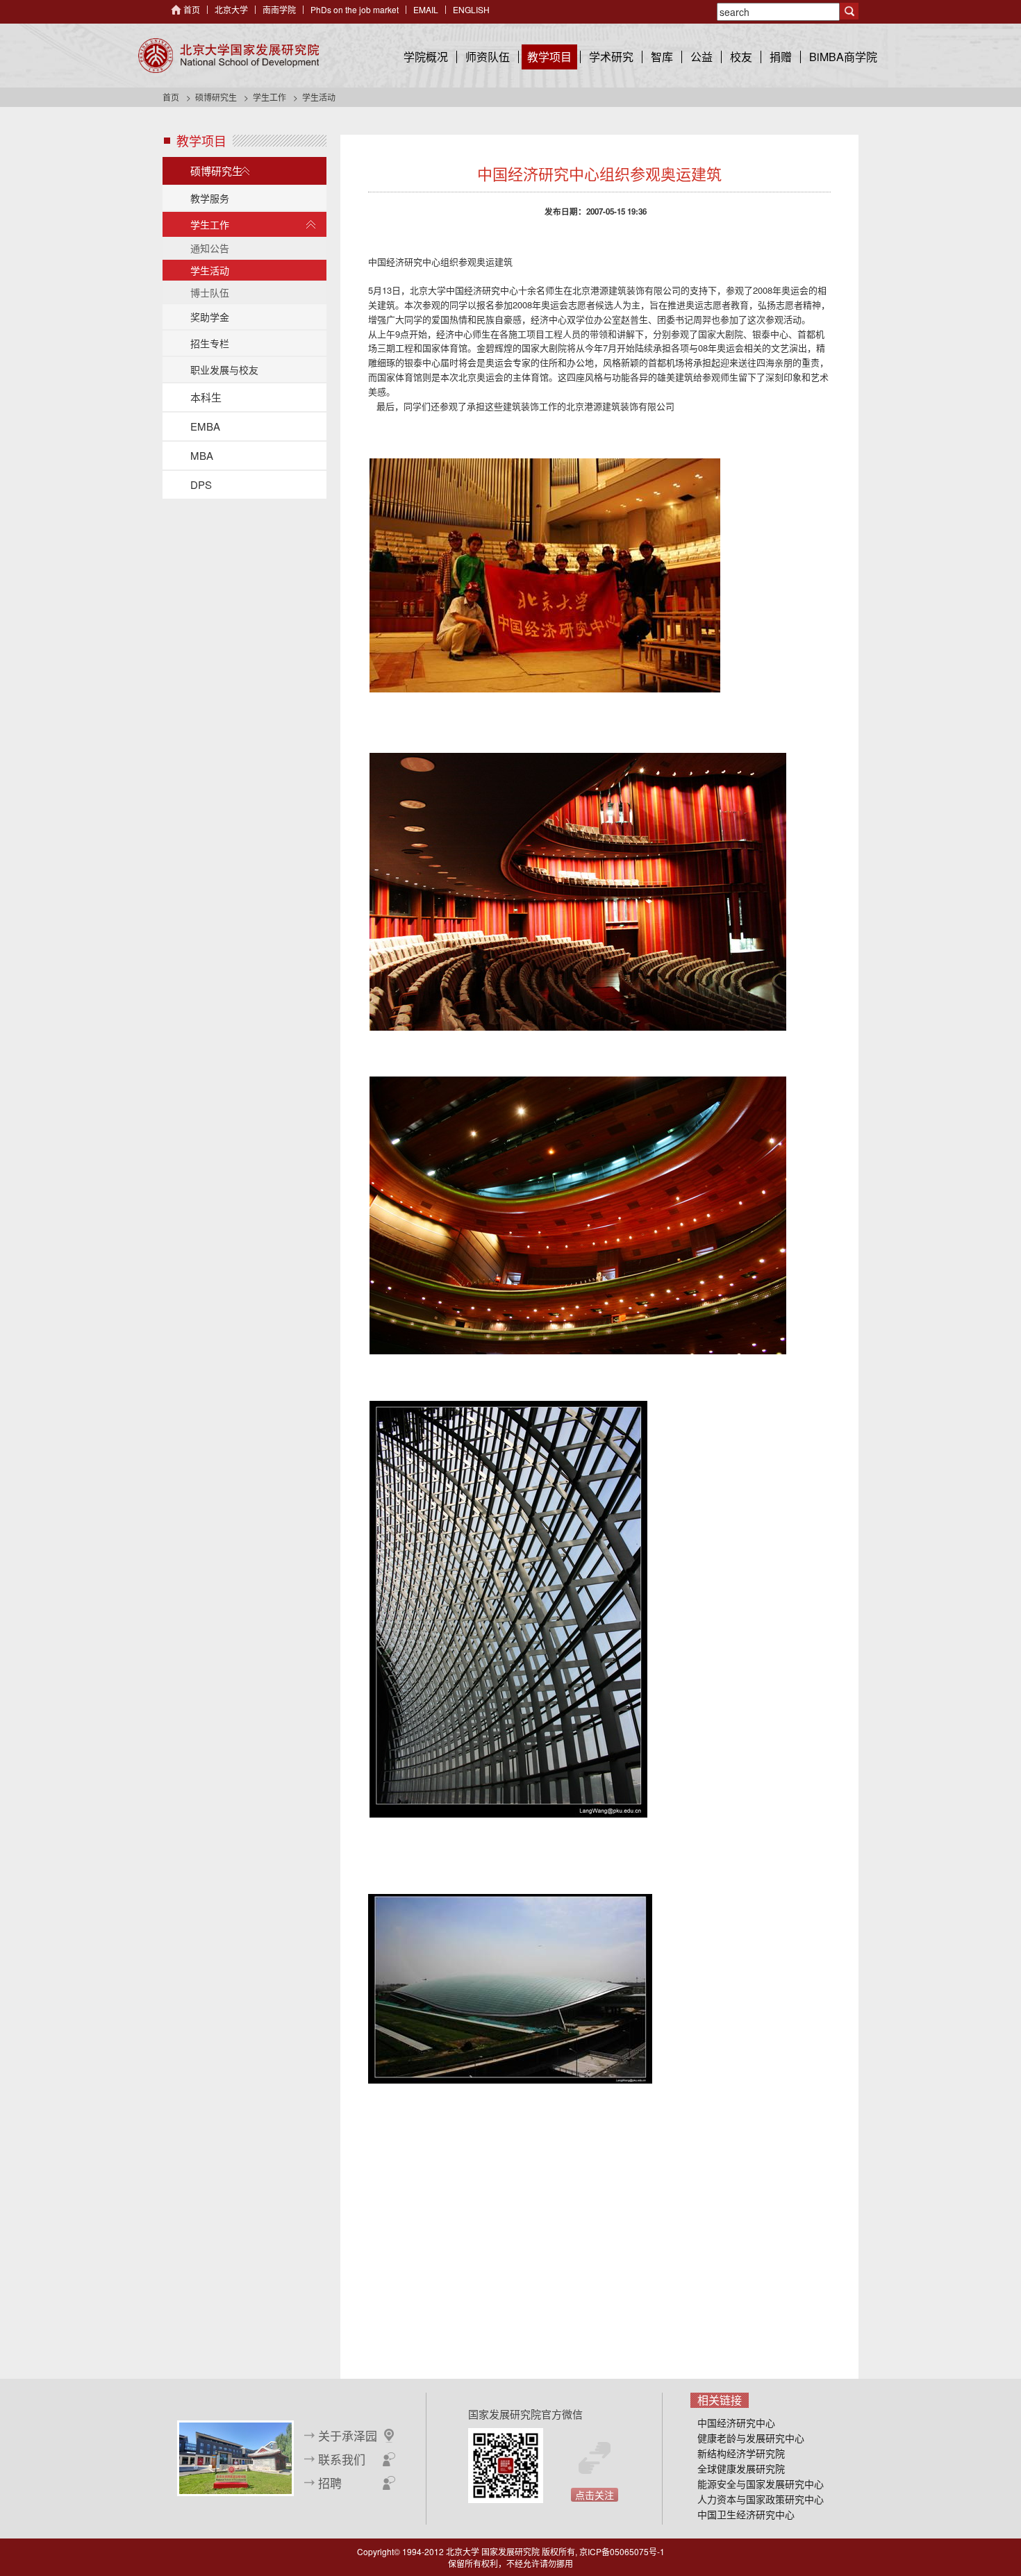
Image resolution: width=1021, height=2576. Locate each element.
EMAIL (426, 9)
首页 (192, 9)
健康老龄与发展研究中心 (751, 2438)
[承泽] (235, 2457)
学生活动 (210, 270)
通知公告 (210, 248)
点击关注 (595, 2495)
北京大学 (231, 9)
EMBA (205, 426)
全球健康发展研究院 (741, 2468)
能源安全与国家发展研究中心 (761, 2484)
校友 (741, 57)
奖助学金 (210, 317)
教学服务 (210, 198)
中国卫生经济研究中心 (746, 2514)
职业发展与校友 (224, 369)
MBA (202, 455)
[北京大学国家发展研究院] (229, 56)
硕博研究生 (216, 97)
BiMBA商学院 (843, 57)
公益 (702, 57)
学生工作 (269, 97)
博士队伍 (210, 292)
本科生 (206, 397)
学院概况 (426, 57)
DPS (201, 484)
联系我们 (342, 2459)
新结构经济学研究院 (741, 2453)
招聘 (330, 2483)
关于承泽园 (348, 2436)
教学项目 (549, 57)
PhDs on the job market (355, 9)
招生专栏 (210, 343)
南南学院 (279, 9)
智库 (662, 57)
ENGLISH (471, 9)
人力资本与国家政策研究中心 (761, 2499)
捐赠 (781, 57)
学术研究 (611, 57)
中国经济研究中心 (736, 2423)
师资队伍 (488, 57)
